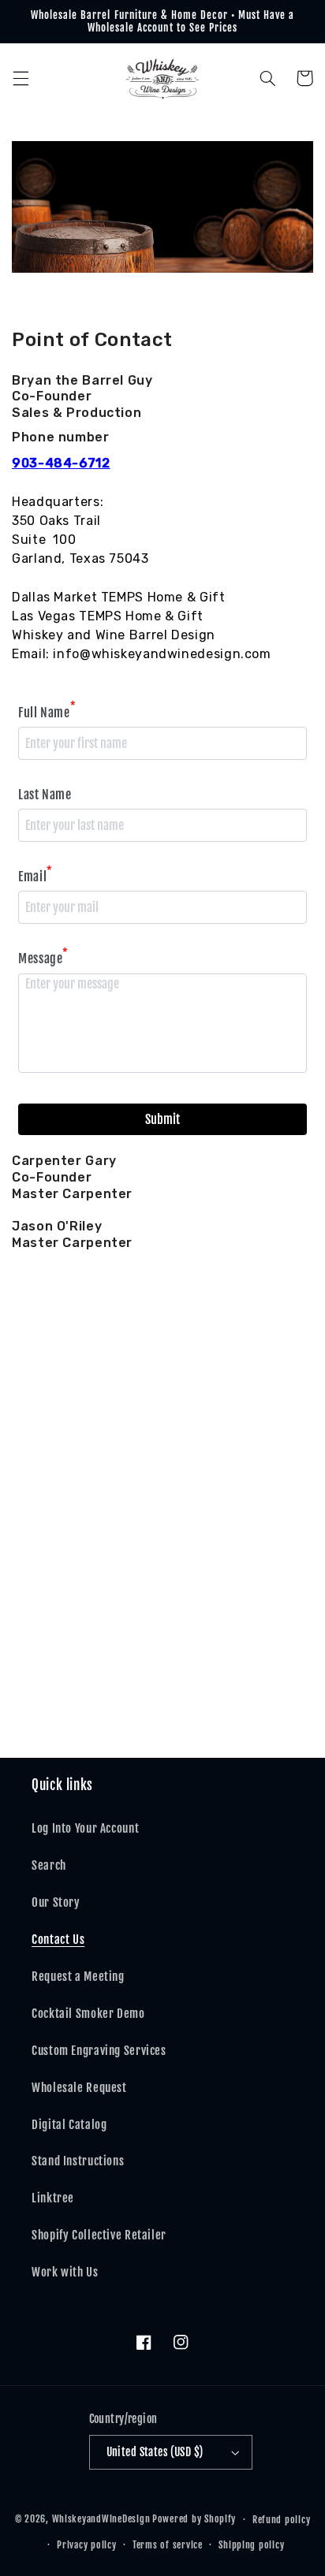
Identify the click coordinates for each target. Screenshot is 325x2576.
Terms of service (168, 2545)
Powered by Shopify (194, 2519)
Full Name (47, 711)
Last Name (45, 795)
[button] (21, 78)
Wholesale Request (79, 2088)
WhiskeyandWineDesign (101, 2519)
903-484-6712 (61, 463)
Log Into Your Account (85, 1828)
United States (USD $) (155, 2452)
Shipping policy (251, 2545)
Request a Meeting (78, 1977)
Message (43, 957)
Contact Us (58, 1939)
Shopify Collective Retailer (99, 2235)
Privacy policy (86, 2545)
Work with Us (65, 2272)
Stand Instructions (78, 2161)
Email (35, 875)
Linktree (53, 2198)
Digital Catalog (69, 2125)
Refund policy (282, 2520)
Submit (162, 1119)
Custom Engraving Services (99, 2051)
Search (49, 1865)
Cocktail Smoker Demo (88, 2014)
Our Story (56, 1902)
